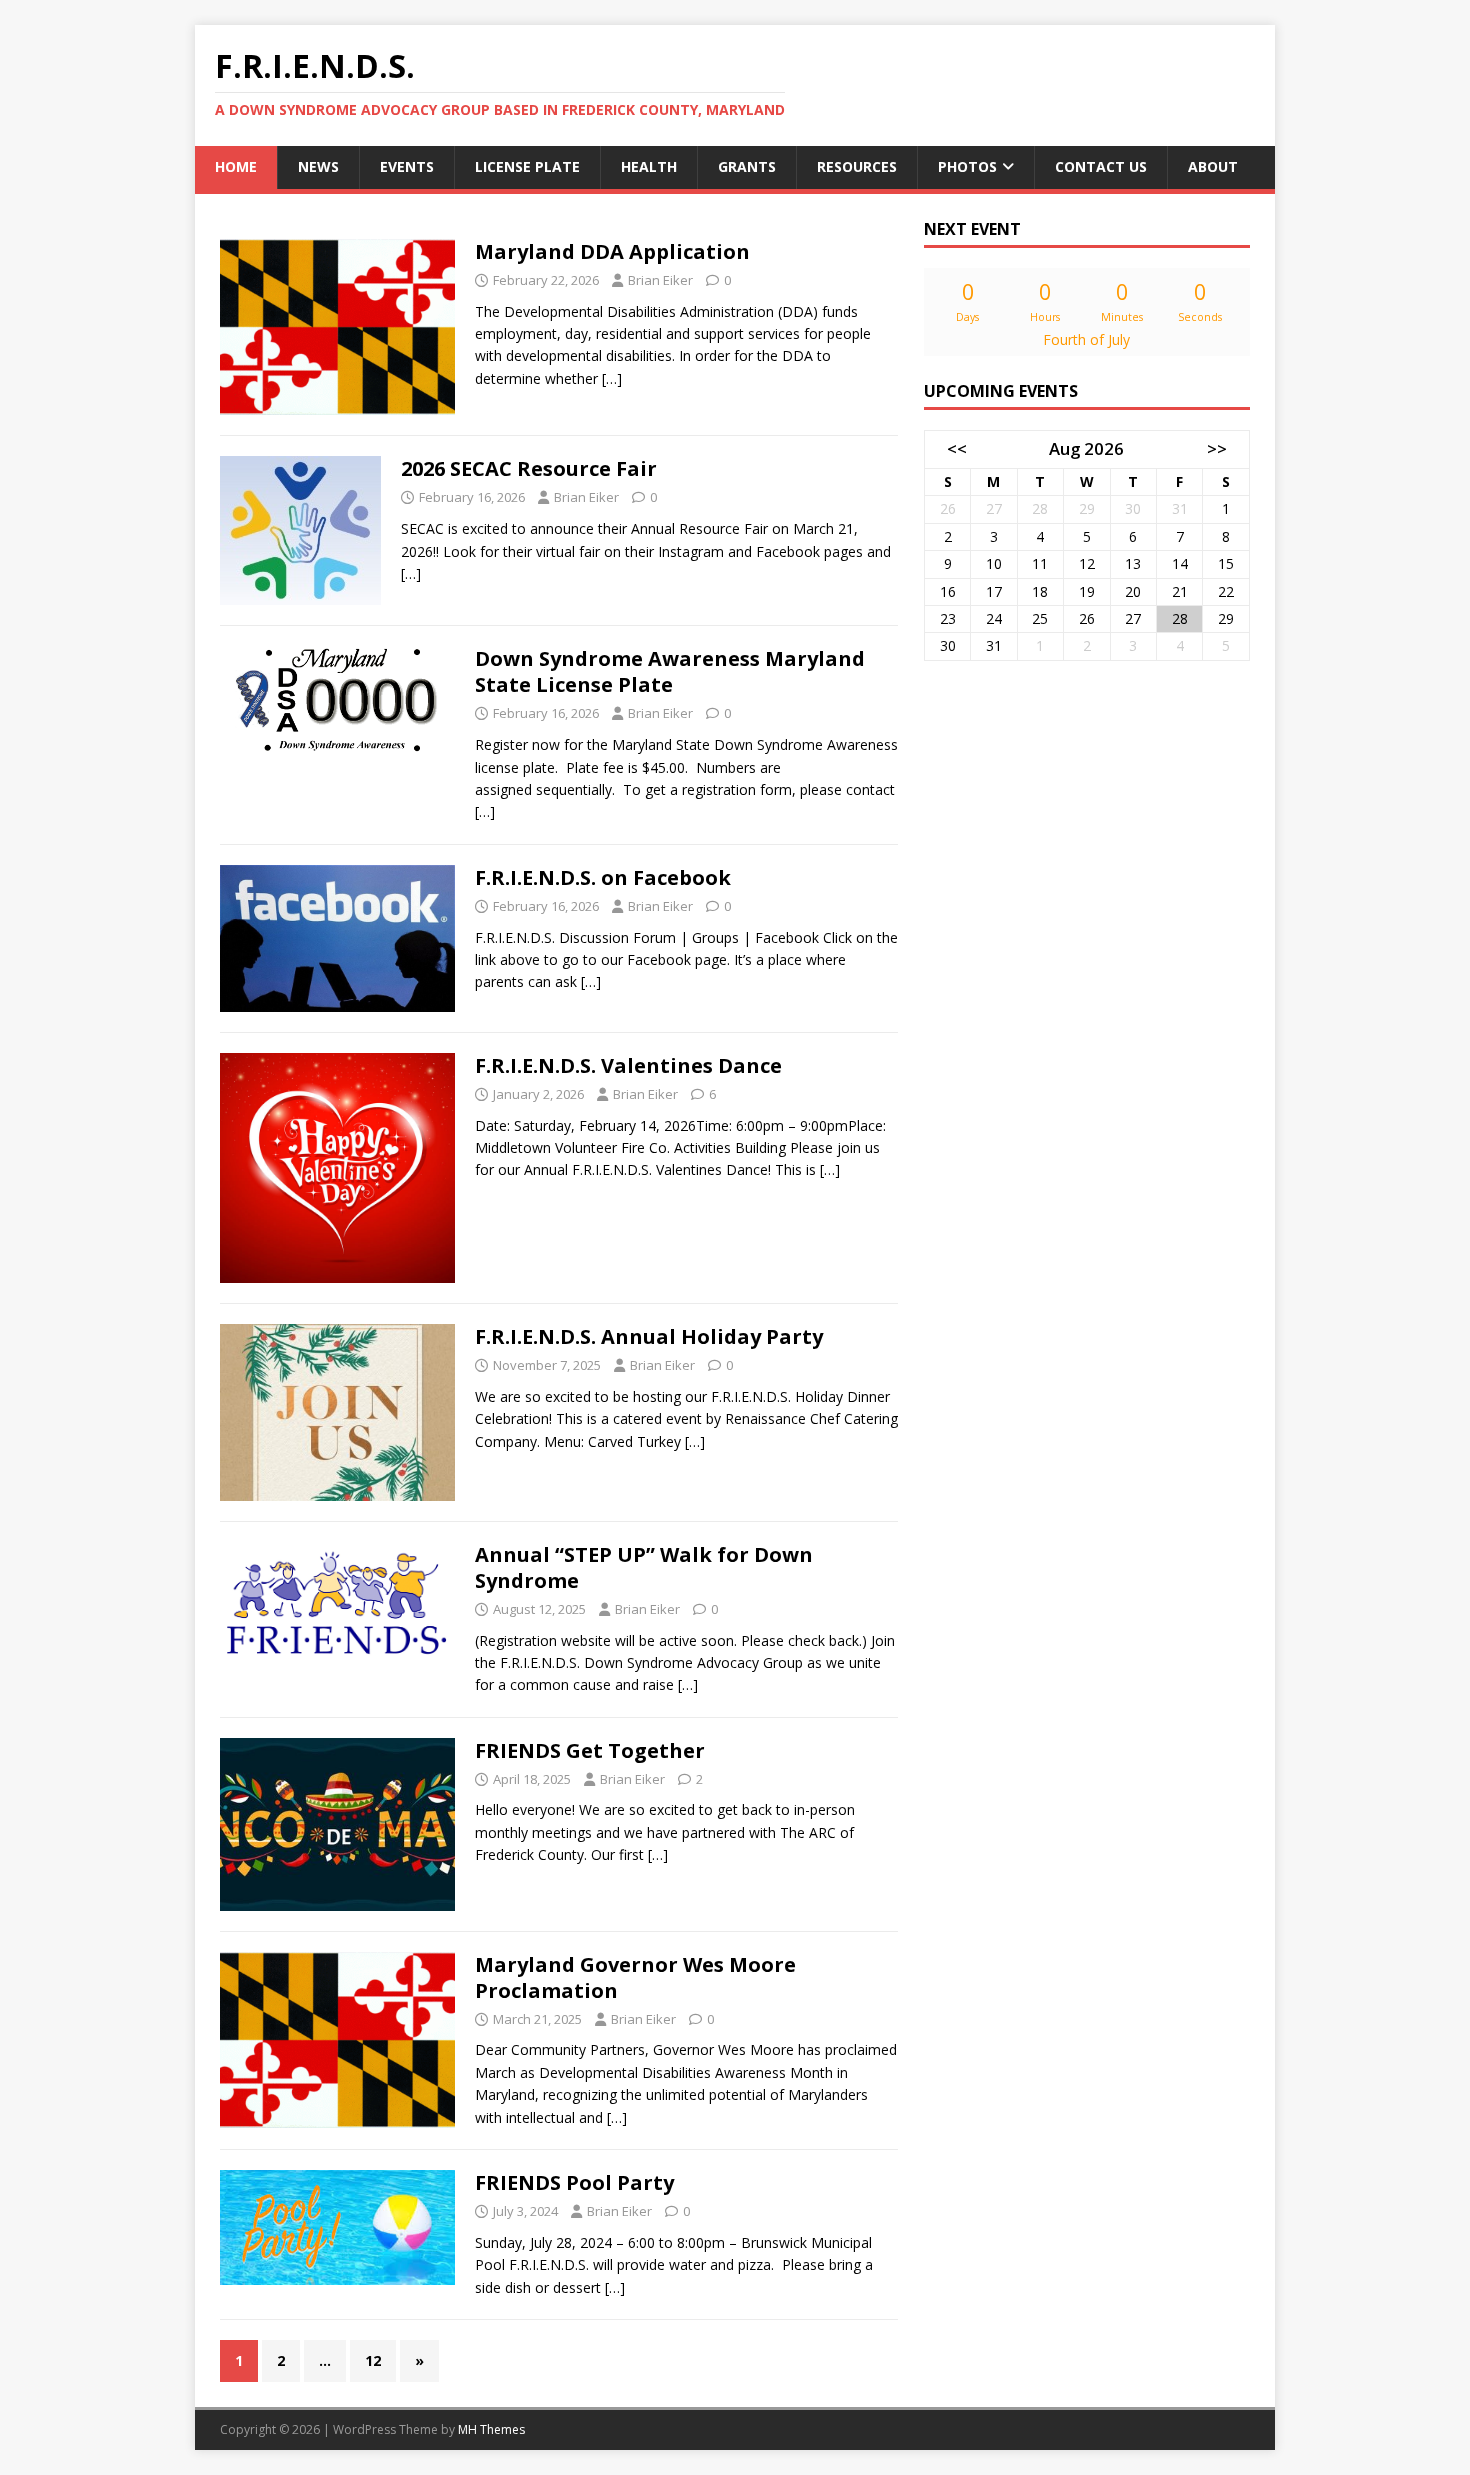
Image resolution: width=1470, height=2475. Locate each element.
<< (957, 448)
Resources (857, 166)
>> (1217, 448)
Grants (747, 166)
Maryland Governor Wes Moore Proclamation (635, 1977)
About (1213, 166)
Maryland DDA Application (612, 251)
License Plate (527, 166)
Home (236, 166)
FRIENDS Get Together (590, 1750)
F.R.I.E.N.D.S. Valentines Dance (628, 1065)
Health (649, 166)
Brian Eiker (660, 280)
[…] (612, 378)
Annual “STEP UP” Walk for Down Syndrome (644, 1567)
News (318, 166)
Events (407, 166)
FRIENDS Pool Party (574, 2182)
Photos (967, 166)
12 (373, 2360)
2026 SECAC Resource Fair (529, 468)
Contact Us (1101, 166)
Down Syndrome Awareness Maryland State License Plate (670, 671)
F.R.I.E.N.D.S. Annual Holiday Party (649, 1336)
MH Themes (491, 2429)
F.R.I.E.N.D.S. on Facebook (603, 877)
